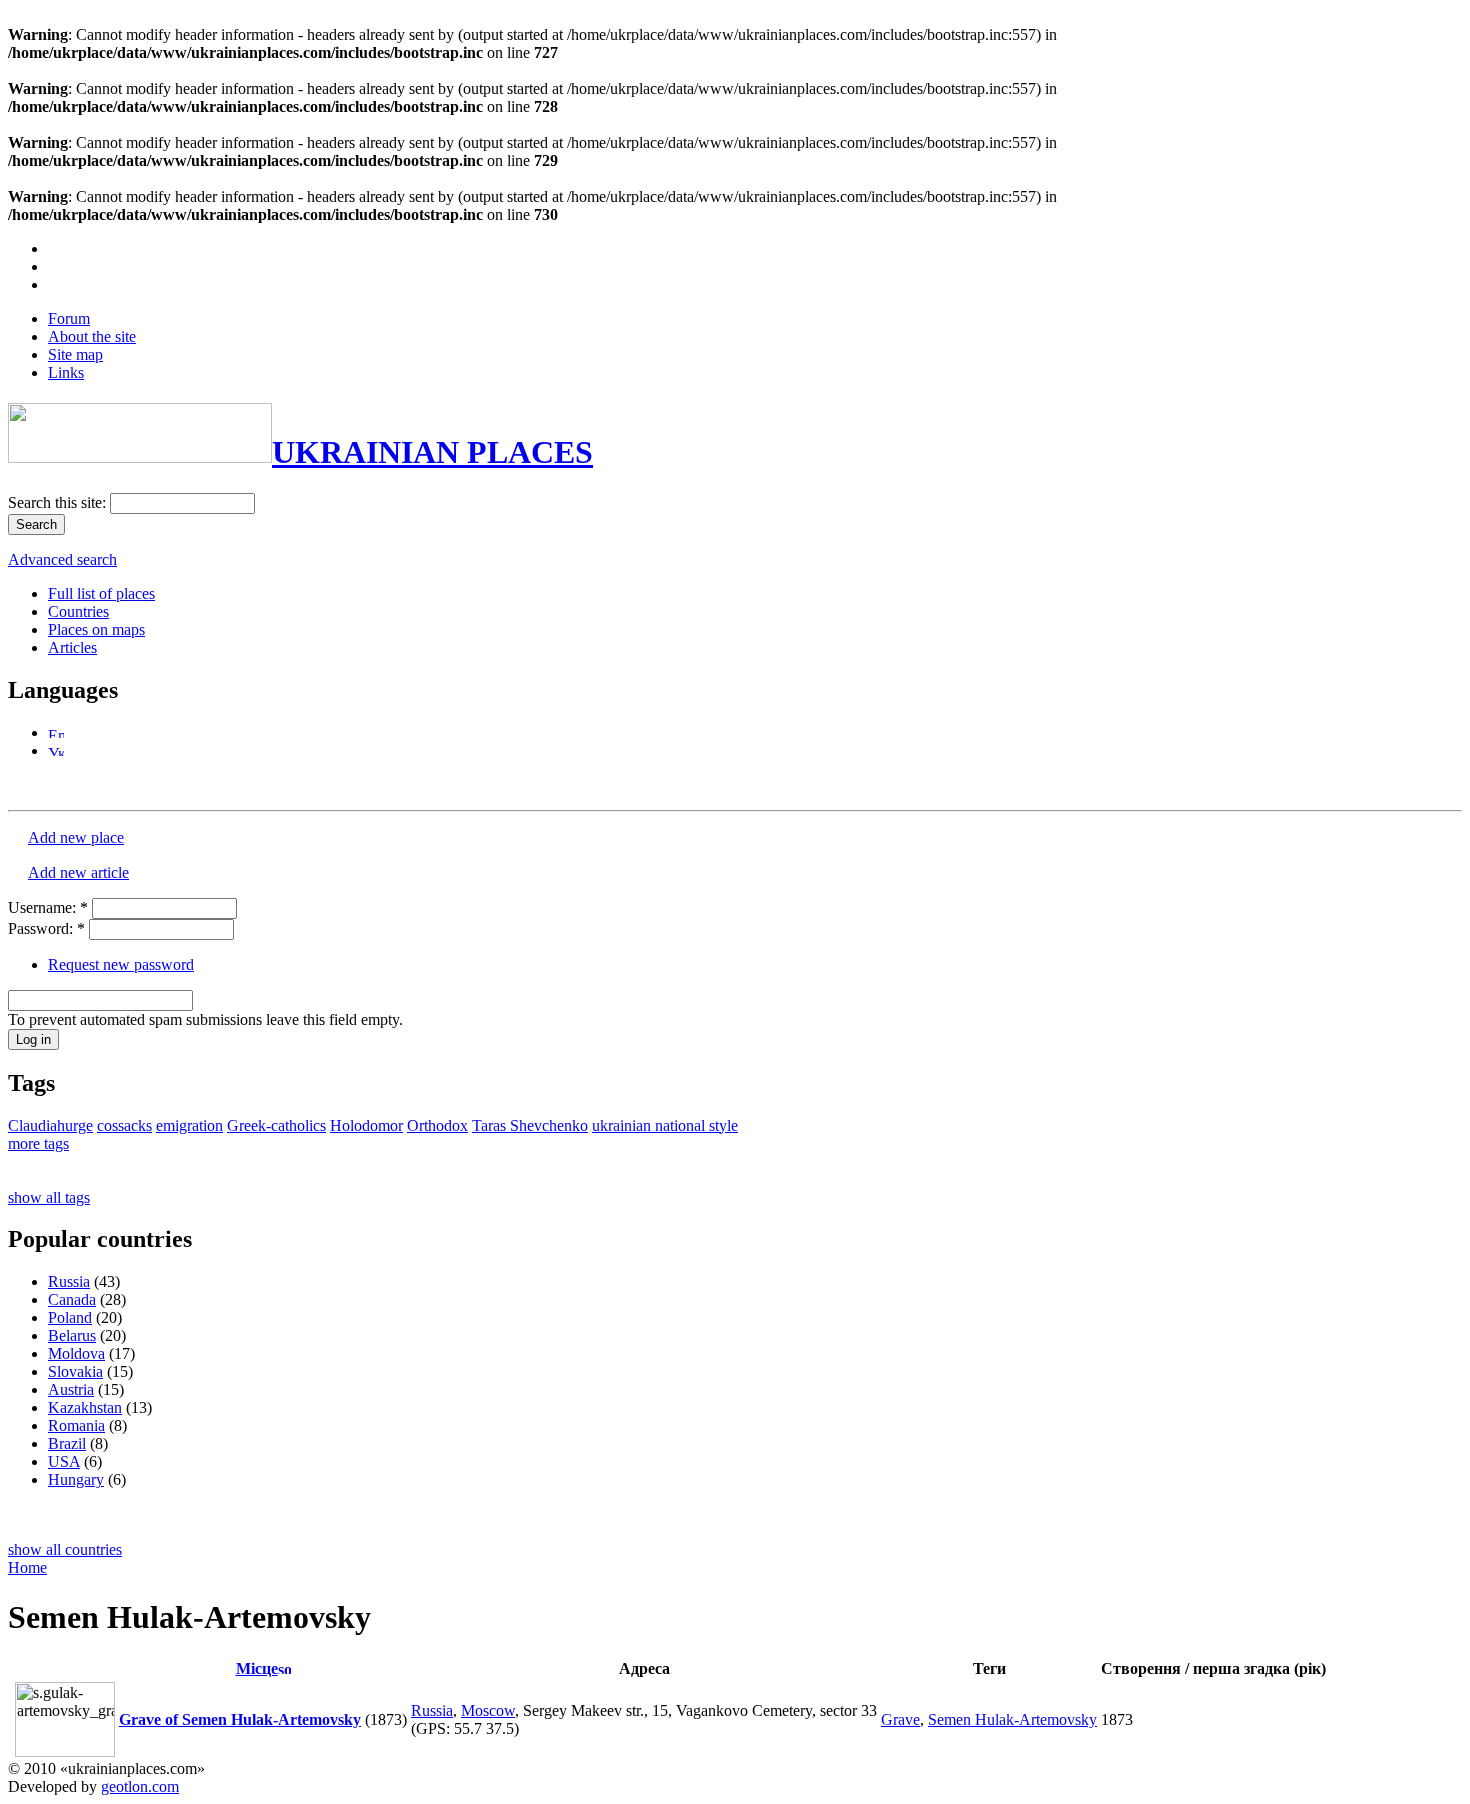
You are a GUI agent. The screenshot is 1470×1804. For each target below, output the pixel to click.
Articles (72, 647)
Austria (71, 1389)
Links (66, 372)
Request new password (121, 964)
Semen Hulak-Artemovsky (1012, 1719)
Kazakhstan (85, 1407)
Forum (69, 318)
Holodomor (366, 1125)
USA (64, 1461)
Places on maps (96, 629)
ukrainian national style (665, 1125)
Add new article (78, 872)
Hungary (76, 1479)
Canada (72, 1299)
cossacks (124, 1125)
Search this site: (59, 502)
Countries (78, 611)
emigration (189, 1125)
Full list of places (101, 593)
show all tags (49, 1197)
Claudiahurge (50, 1125)
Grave (900, 1719)
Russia (69, 1281)
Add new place (76, 837)
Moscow (488, 1710)
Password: (46, 928)
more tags (38, 1143)
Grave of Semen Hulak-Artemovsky (240, 1719)
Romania (76, 1425)
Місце (257, 1668)
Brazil (67, 1443)
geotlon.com (140, 1786)
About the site (92, 336)
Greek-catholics (276, 1125)
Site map (75, 354)
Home (27, 1567)
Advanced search (62, 559)
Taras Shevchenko (530, 1125)
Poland (70, 1317)
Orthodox (437, 1125)
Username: (48, 907)
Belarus (72, 1335)
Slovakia (75, 1371)
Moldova (76, 1353)
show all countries (65, 1549)
